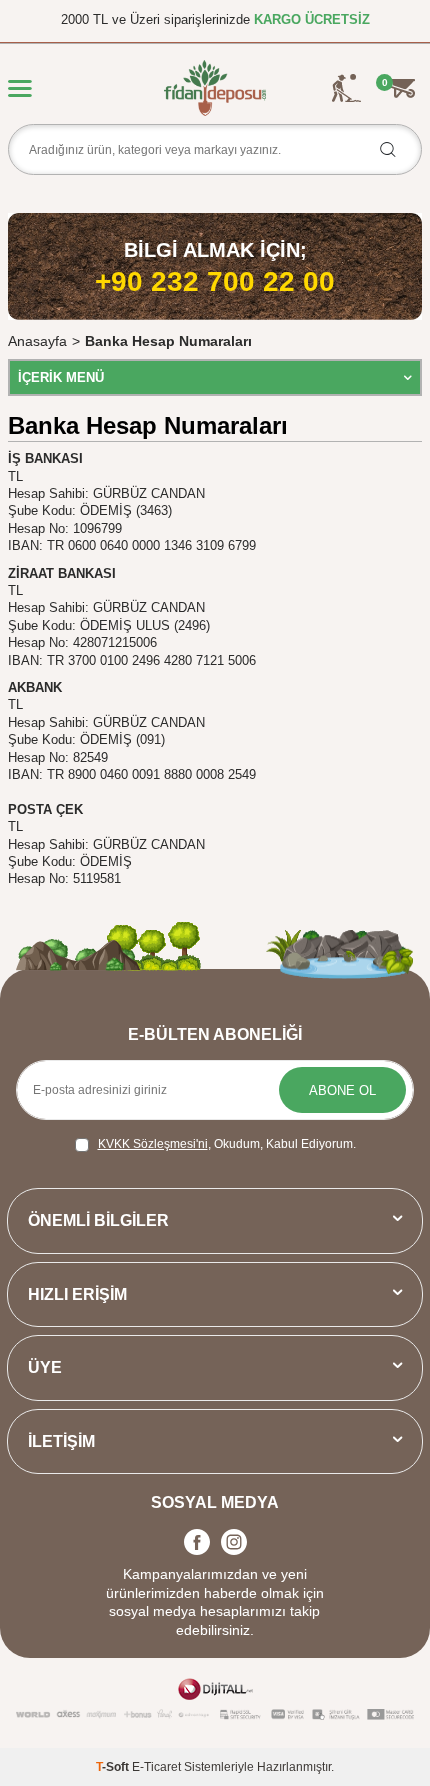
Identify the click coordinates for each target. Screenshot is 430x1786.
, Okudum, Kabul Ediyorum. (227, 1144)
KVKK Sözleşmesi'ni (153, 1144)
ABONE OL (342, 1090)
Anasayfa (37, 341)
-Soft (114, 1767)
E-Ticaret (156, 1767)
